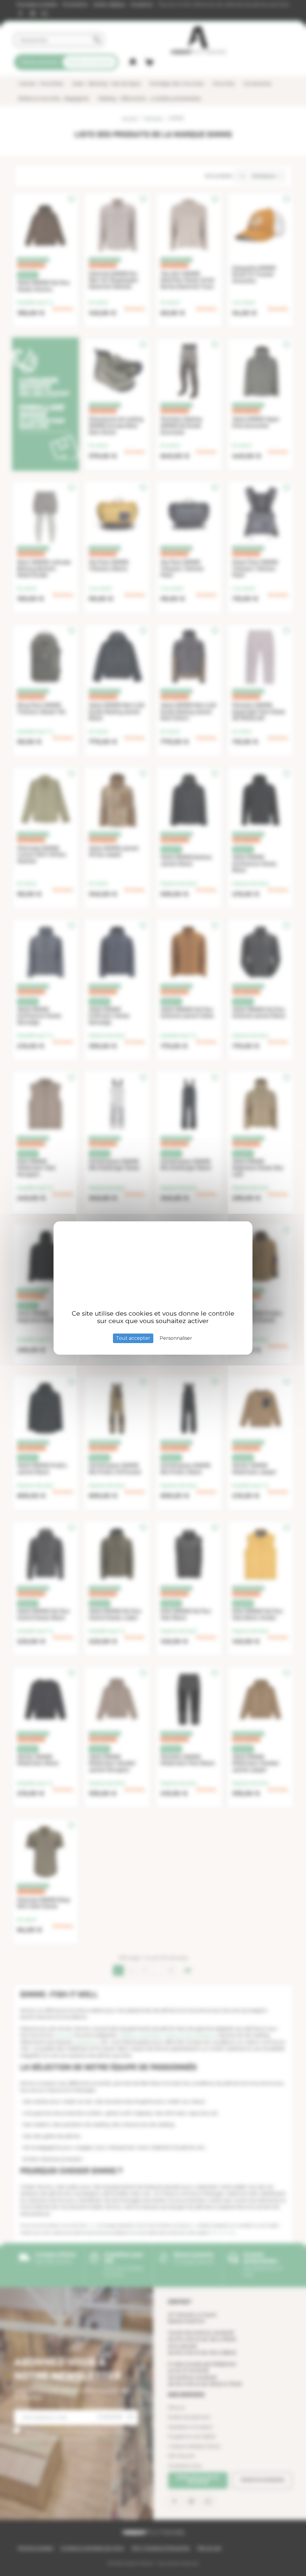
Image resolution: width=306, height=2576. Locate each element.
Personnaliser (176, 1338)
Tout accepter (133, 1338)
